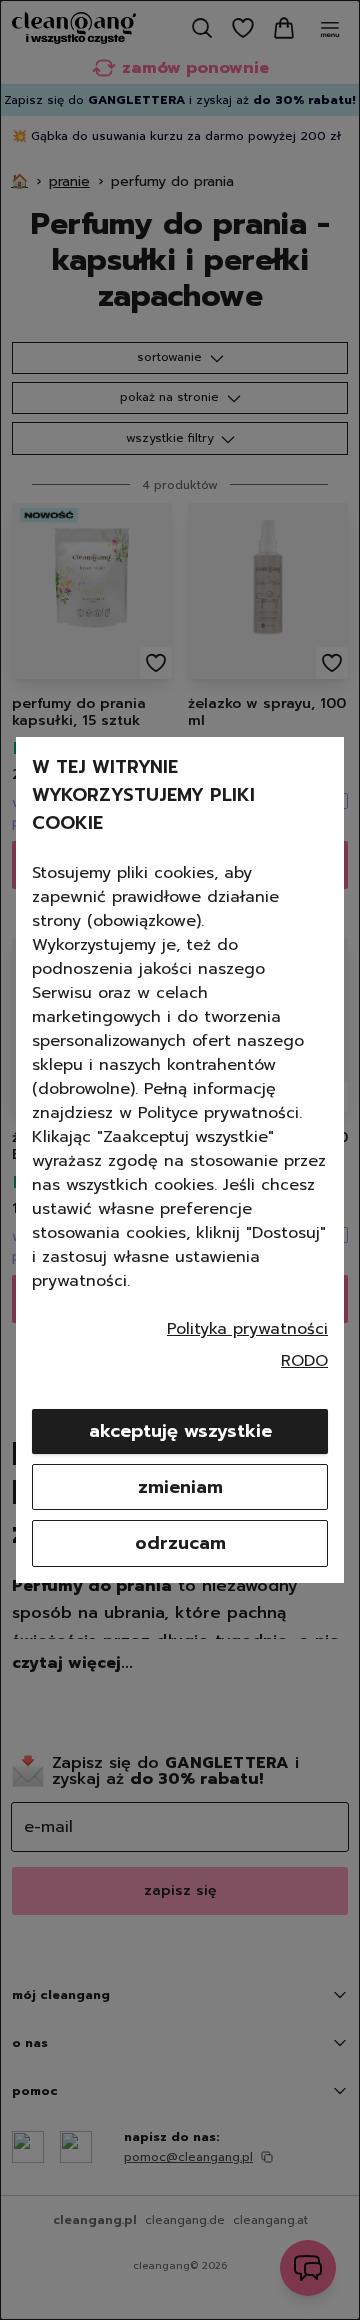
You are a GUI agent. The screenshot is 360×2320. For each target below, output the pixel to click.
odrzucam (180, 1543)
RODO (304, 1361)
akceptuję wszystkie (180, 1431)
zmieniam (180, 1487)
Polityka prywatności (247, 1329)
